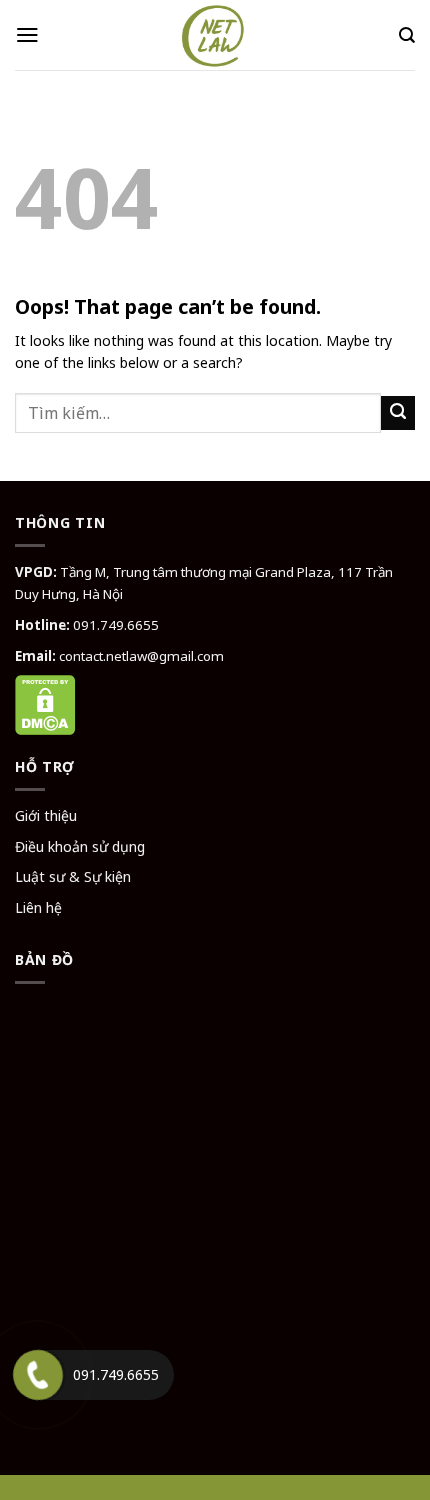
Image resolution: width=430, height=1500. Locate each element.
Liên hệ (38, 907)
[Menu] (27, 35)
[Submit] (398, 413)
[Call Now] (38, 1375)
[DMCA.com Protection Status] (45, 703)
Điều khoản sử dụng (80, 846)
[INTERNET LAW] (215, 35)
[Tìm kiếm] (407, 35)
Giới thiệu (46, 815)
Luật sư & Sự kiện (73, 876)
